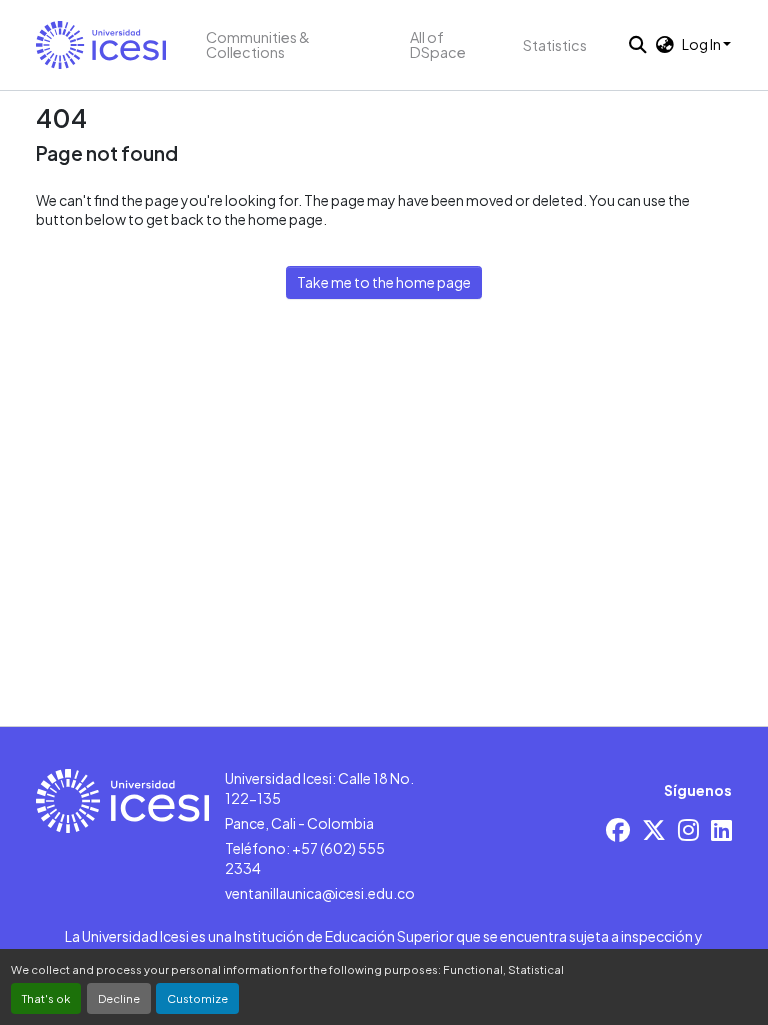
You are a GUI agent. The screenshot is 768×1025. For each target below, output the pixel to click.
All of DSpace (438, 44)
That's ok (46, 998)
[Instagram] (688, 829)
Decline (119, 998)
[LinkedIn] (721, 829)
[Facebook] (618, 829)
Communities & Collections (258, 44)
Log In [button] (702, 44)
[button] (101, 45)
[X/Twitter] (654, 829)
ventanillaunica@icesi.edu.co (320, 893)
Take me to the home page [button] (384, 282)
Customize (197, 998)
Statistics (555, 45)
